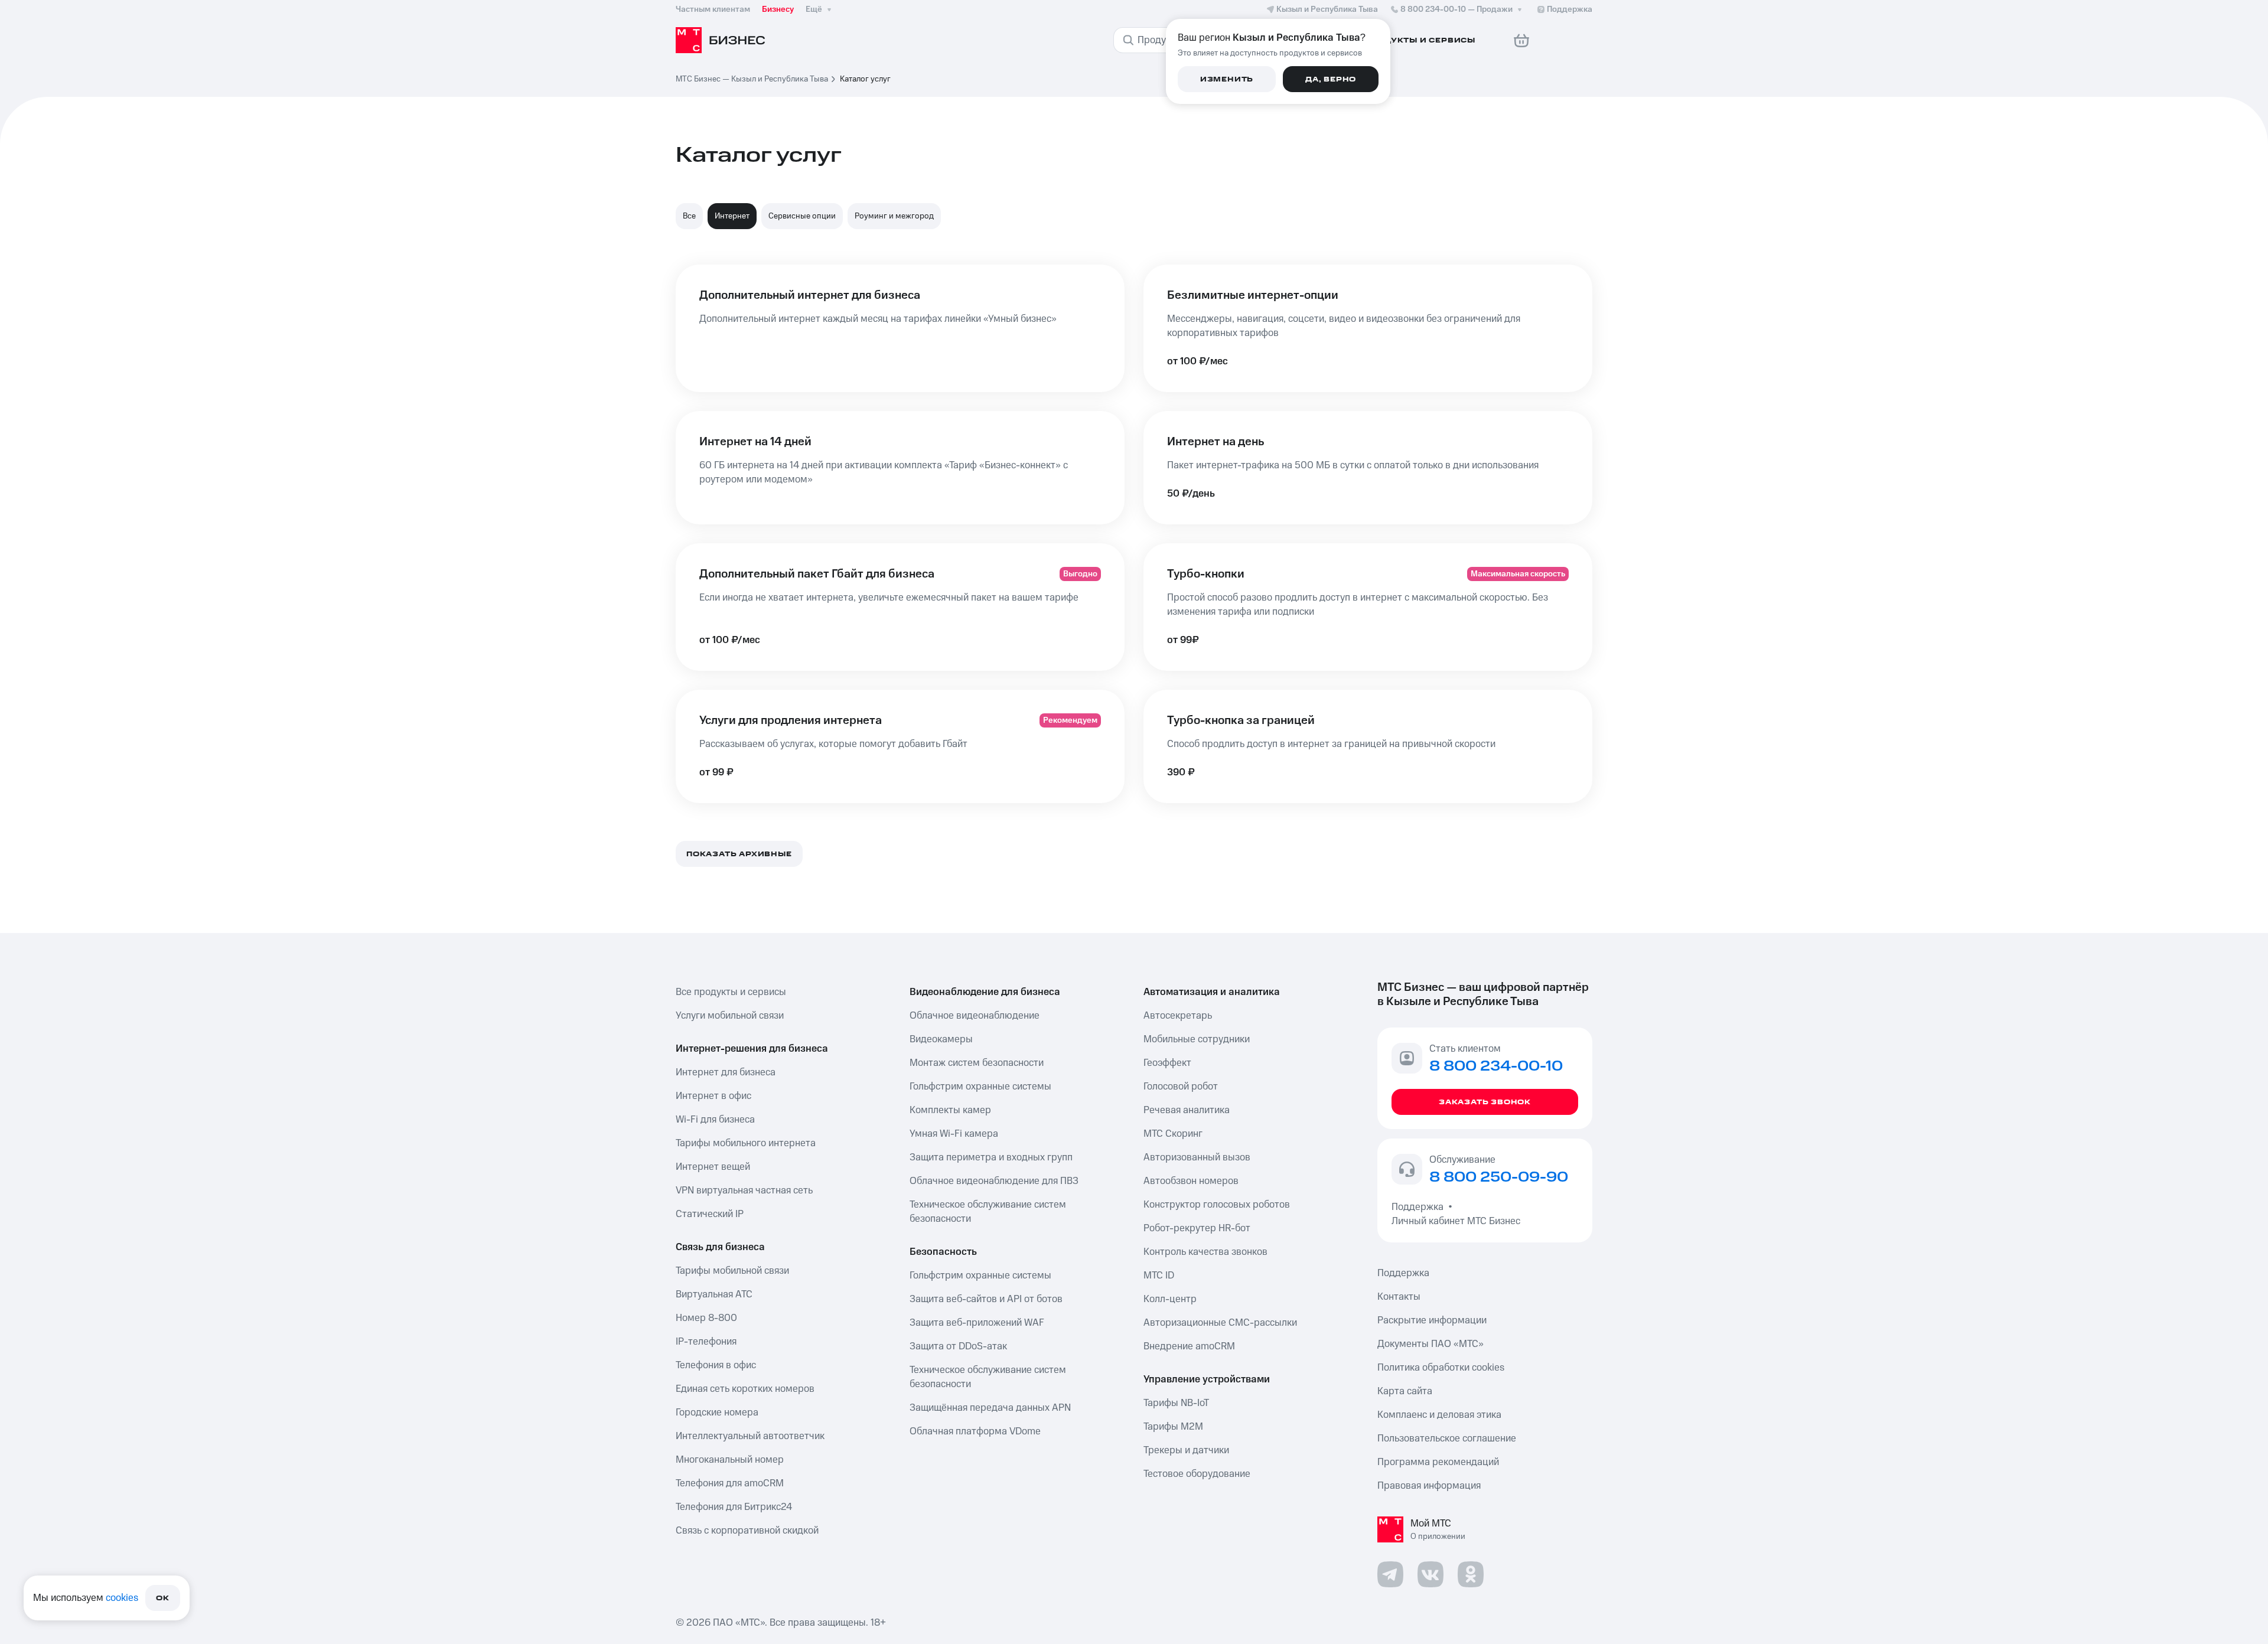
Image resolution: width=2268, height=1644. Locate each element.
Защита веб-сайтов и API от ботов (986, 1299)
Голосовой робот (1181, 1087)
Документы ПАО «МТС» (1430, 1344)
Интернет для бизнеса (726, 1072)
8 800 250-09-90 (1499, 1177)
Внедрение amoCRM (1189, 1346)
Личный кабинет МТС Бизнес (1456, 1221)
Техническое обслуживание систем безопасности (988, 1212)
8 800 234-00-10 (1456, 9)
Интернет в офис (713, 1096)
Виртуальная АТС (714, 1294)
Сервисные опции (802, 216)
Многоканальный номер (730, 1460)
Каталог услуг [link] (865, 79)
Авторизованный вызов (1197, 1157)
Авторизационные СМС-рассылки (1220, 1323)
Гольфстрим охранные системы (980, 1087)
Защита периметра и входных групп (991, 1157)
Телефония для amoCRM (730, 1483)
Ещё (814, 9)
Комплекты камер (950, 1110)
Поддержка (1420, 1207)
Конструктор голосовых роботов (1217, 1205)
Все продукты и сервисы (731, 992)
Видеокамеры (941, 1039)
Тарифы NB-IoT (1176, 1403)
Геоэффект (1167, 1063)
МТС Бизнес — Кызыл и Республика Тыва (752, 79)
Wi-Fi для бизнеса (715, 1120)
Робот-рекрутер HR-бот (1197, 1228)
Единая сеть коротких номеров (745, 1389)
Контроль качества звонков (1205, 1252)
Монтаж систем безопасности (977, 1063)
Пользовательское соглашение (1447, 1438)
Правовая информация (1429, 1486)
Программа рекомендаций (1438, 1462)
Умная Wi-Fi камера (954, 1134)
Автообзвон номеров (1191, 1181)
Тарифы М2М (1173, 1427)
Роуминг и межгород (894, 216)
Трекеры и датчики (1186, 1450)
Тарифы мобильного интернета (746, 1143)
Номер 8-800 (706, 1318)
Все (689, 216)
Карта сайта (1405, 1391)
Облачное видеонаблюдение (975, 1016)
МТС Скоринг (1173, 1134)
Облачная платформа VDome (975, 1431)
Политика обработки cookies (1441, 1368)
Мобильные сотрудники (1197, 1039)
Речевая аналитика (1187, 1110)
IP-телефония (706, 1342)
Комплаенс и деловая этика (1439, 1415)
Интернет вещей (713, 1167)
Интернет (732, 216)
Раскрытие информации (1432, 1320)
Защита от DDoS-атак (958, 1346)
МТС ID (1159, 1276)
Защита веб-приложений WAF (977, 1323)
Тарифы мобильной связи (732, 1271)
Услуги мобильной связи (730, 1016)
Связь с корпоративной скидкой (747, 1531)
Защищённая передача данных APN (990, 1408)
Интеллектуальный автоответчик (750, 1436)
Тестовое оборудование (1197, 1474)
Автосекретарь (1178, 1016)
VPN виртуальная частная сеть (744, 1190)
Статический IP (710, 1214)
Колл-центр (1170, 1299)
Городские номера (717, 1413)
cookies (122, 1598)
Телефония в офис (716, 1365)
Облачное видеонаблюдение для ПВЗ (994, 1181)
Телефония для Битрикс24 (734, 1507)
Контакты (1399, 1297)
